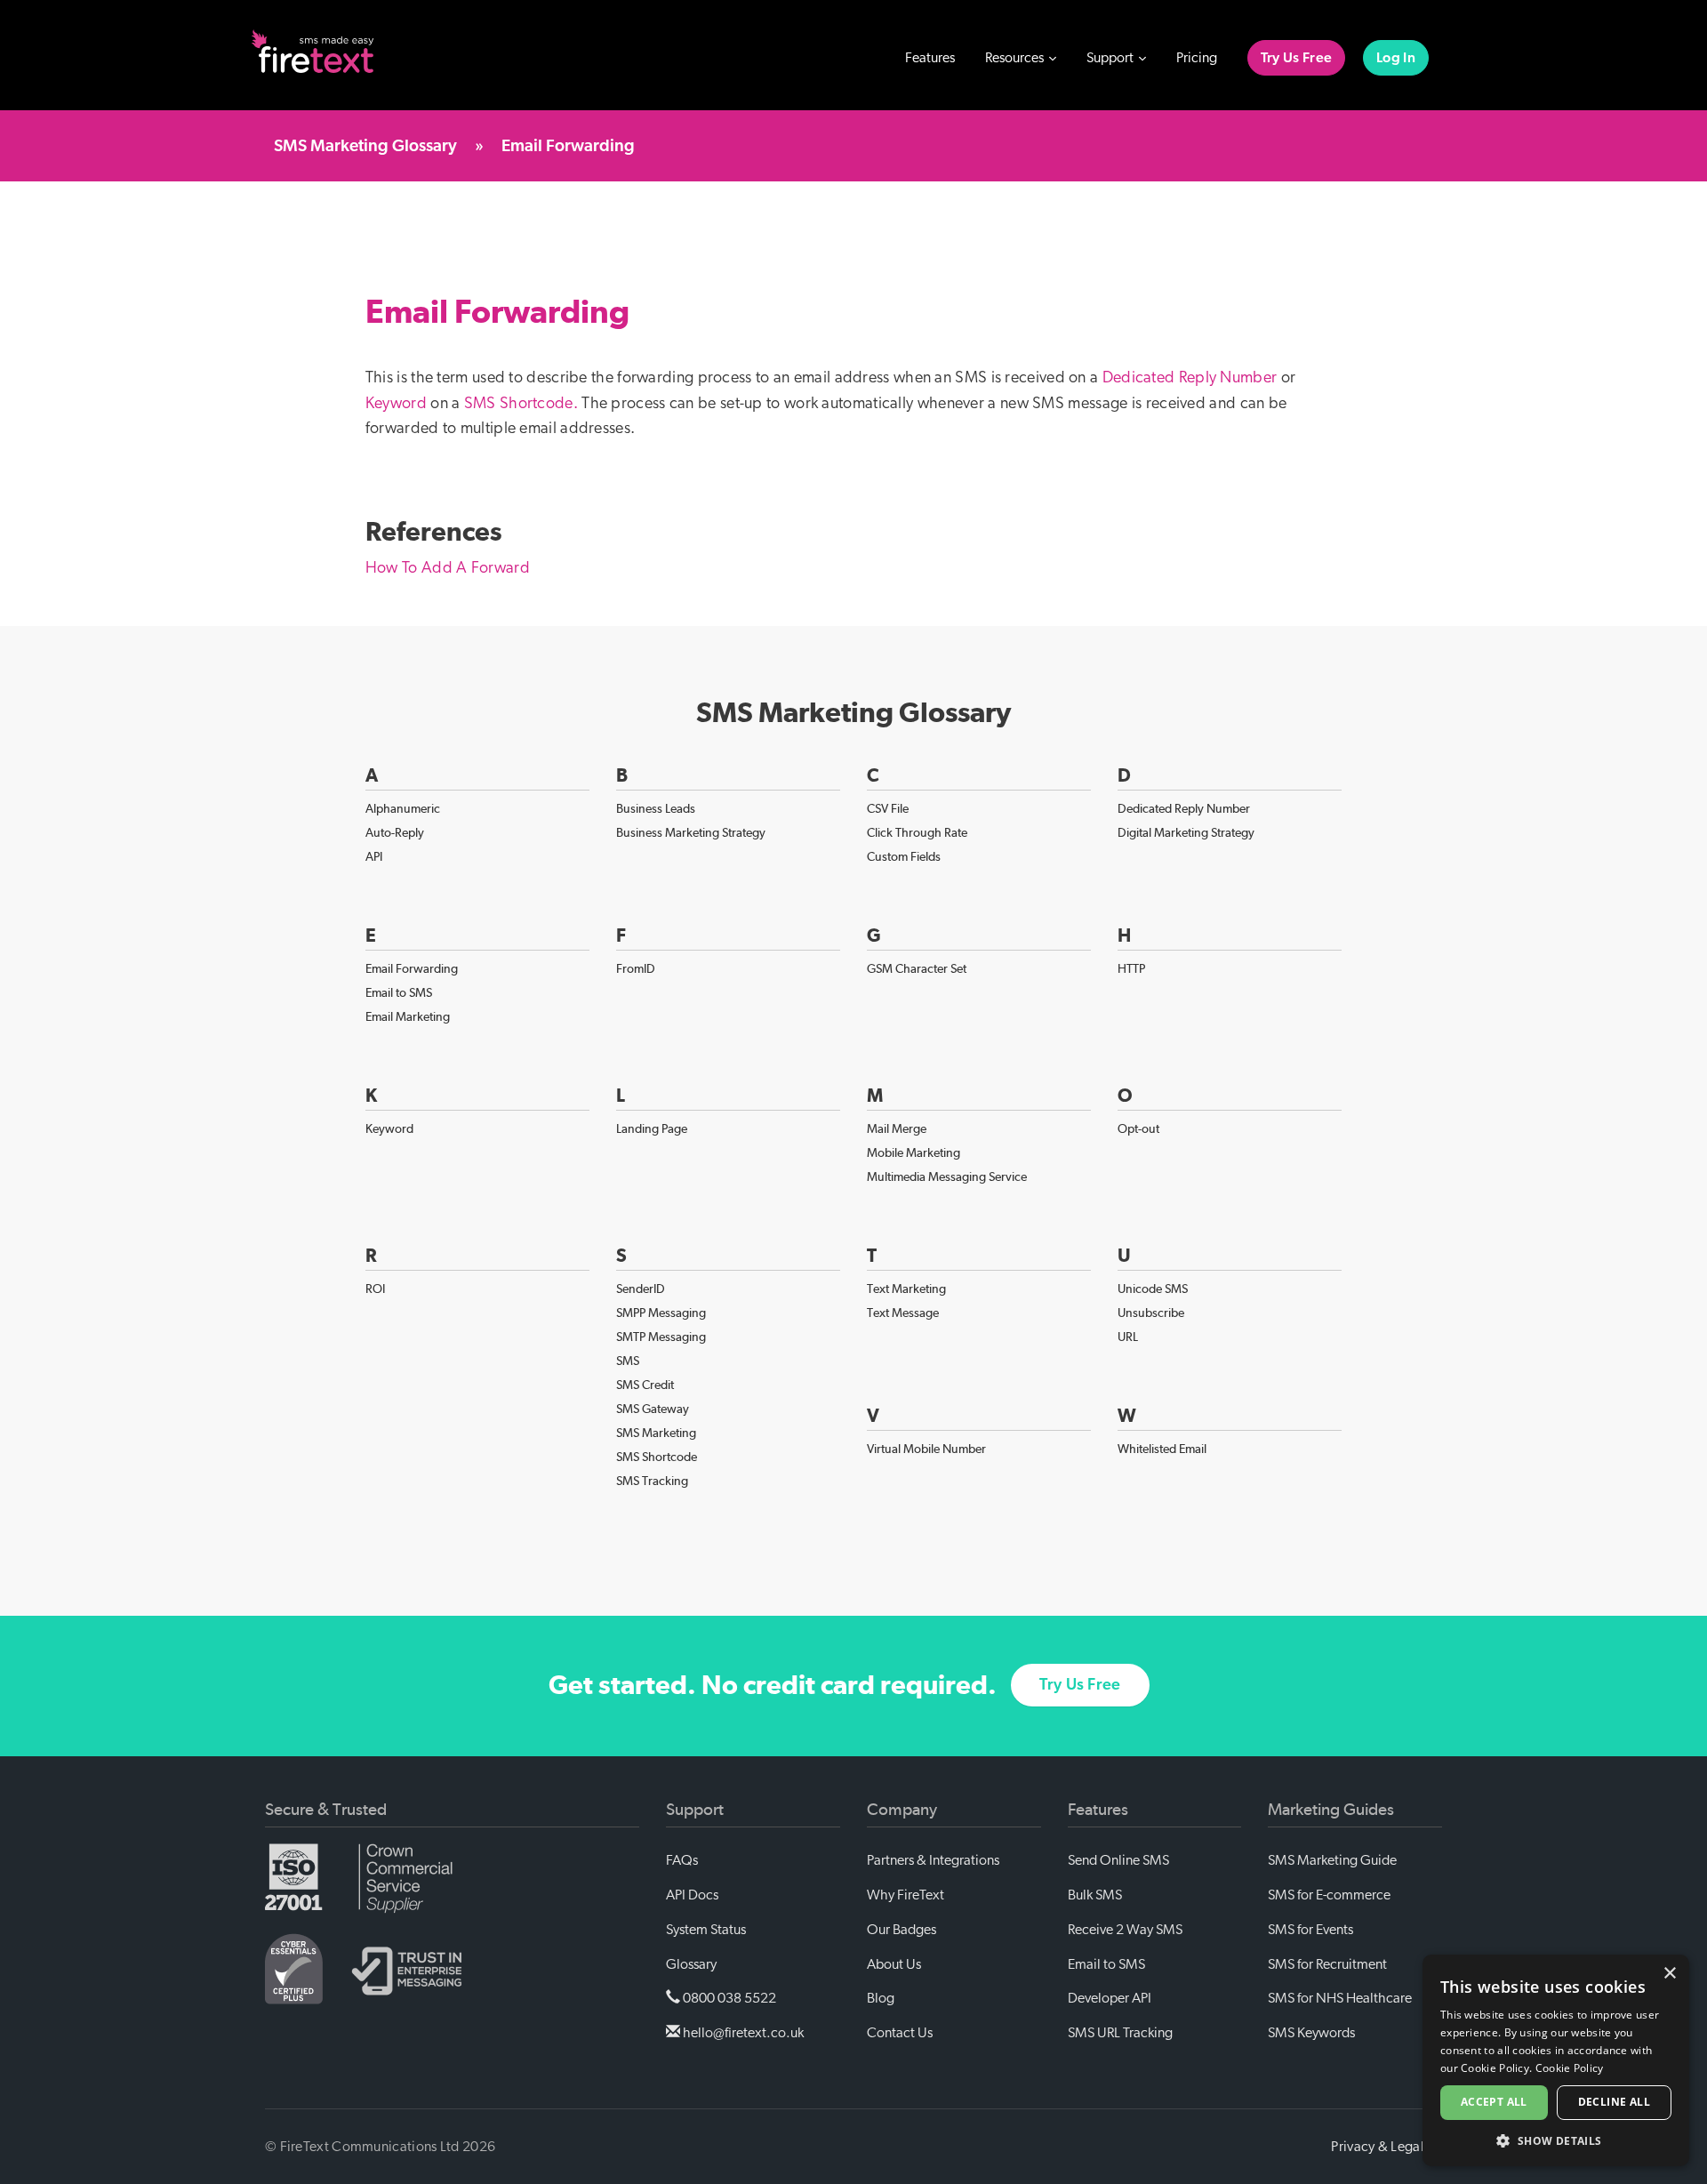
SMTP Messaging (661, 1337)
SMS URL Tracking (1120, 2033)
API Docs (692, 1895)
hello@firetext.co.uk (742, 2033)
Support (1111, 58)
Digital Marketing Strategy (1186, 832)
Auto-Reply (395, 832)
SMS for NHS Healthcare (1340, 1998)
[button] (1556, 2140)
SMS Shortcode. (521, 404)
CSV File (888, 808)
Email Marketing (408, 1016)
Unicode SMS (1153, 1289)
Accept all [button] (1494, 2102)
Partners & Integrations (933, 1860)
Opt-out (1138, 1128)
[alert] (1556, 2060)
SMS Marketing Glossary (365, 146)
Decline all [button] (1614, 2102)
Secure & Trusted (326, 1810)
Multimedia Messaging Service (947, 1176)
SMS (628, 1361)
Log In (1396, 58)
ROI (375, 1289)
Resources (1016, 58)
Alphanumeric (403, 808)
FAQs (682, 1860)
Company (902, 1810)
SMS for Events (1310, 1930)
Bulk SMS (1095, 1895)
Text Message (903, 1313)
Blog (881, 1998)
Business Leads (656, 808)
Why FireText (906, 1895)
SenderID (641, 1289)
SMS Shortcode (657, 1457)
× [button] (1669, 1974)
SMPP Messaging (661, 1313)
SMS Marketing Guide (1332, 1860)
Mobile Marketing (914, 1152)
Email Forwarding (412, 968)
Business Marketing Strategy (691, 832)
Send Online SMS (1118, 1860)
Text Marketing (906, 1289)
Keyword (396, 404)
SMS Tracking (652, 1481)
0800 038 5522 (728, 1998)
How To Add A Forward (448, 568)
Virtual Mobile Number (926, 1449)
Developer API (1110, 1998)
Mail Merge (897, 1128)
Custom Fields (904, 856)
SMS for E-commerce (1329, 1895)
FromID (636, 968)
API (374, 856)
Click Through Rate (917, 832)
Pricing (1197, 58)
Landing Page (652, 1128)
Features (930, 58)
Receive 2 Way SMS (1125, 1930)
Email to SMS (399, 992)
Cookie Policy (1570, 2068)
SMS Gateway (653, 1409)
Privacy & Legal (1378, 2147)
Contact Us (900, 2033)
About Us (894, 1964)
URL (1128, 1337)
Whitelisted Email (1162, 1449)
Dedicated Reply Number (1190, 378)
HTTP (1131, 968)
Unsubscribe (1151, 1313)
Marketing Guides (1331, 1810)
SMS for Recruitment (1327, 1964)
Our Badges (902, 1930)
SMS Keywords (1311, 2033)
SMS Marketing (656, 1433)
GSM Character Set (917, 968)
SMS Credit (645, 1385)
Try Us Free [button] (1080, 1685)
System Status (706, 1930)
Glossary (691, 1964)
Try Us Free (1296, 58)
